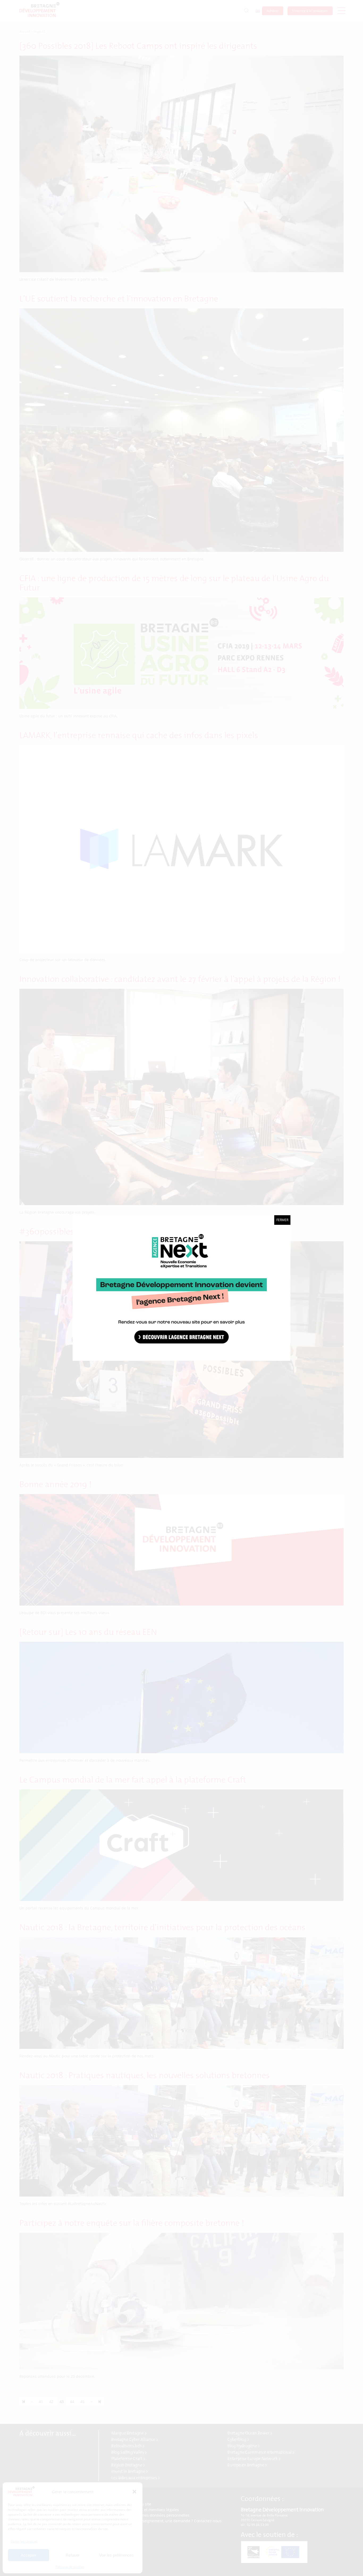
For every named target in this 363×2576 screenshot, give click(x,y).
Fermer (282, 1220)
